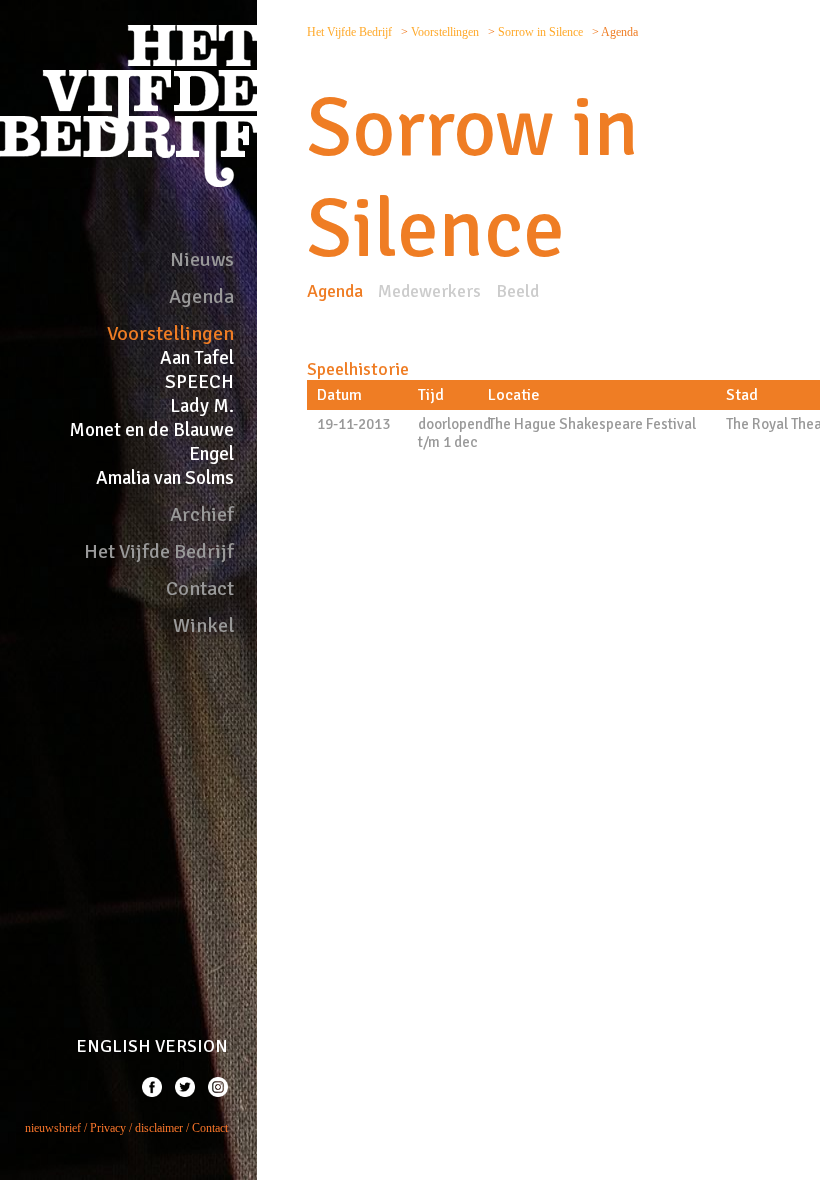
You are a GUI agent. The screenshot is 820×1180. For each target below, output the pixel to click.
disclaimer (159, 1128)
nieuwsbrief (53, 1128)
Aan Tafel (197, 358)
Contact (200, 588)
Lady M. (202, 406)
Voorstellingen (170, 333)
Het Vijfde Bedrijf (159, 551)
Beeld (517, 291)
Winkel (203, 625)
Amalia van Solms (165, 478)
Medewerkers (429, 291)
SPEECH (199, 382)
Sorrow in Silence (542, 32)
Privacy (108, 1128)
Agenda (201, 296)
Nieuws (202, 259)
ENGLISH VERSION (152, 1046)
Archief (202, 514)
